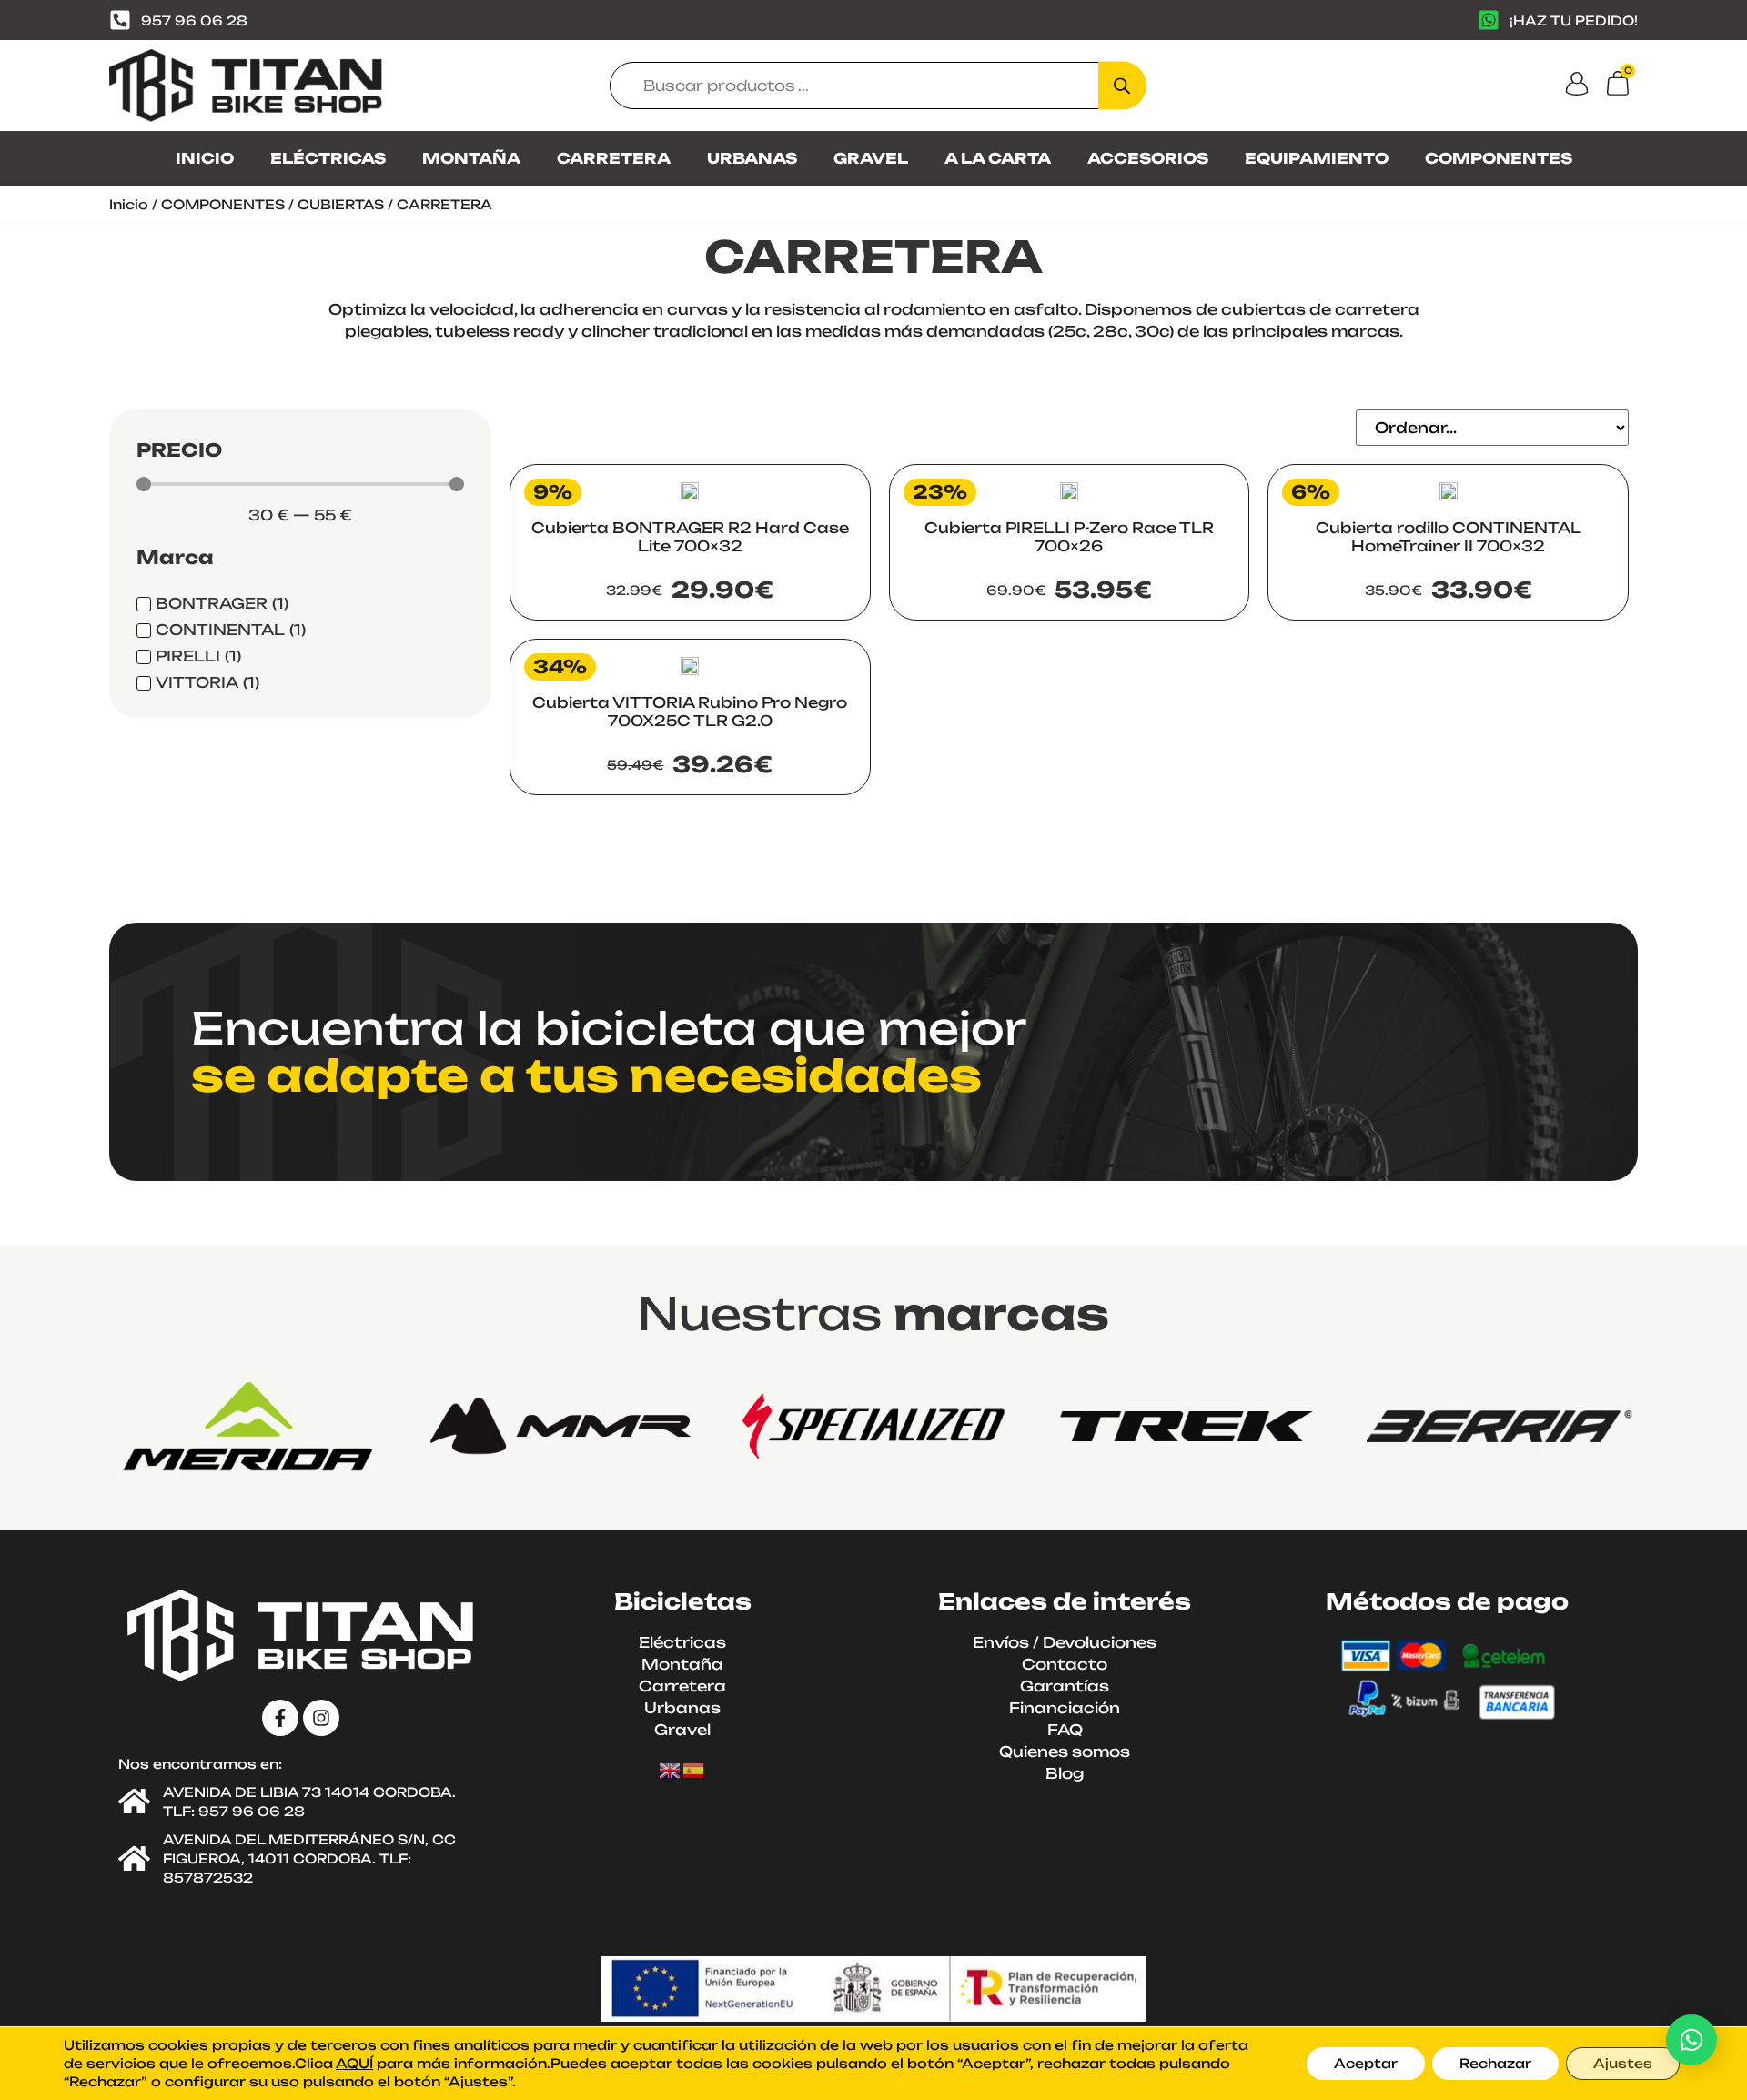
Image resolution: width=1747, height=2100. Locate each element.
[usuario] (1577, 84)
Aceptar (1366, 2063)
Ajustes (1623, 2063)
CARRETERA (614, 158)
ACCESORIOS (1148, 158)
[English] (671, 1770)
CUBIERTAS (341, 204)
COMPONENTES (1499, 158)
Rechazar (1495, 2063)
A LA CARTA (998, 158)
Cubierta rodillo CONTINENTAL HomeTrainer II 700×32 (1449, 537)
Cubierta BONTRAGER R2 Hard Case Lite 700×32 (690, 537)
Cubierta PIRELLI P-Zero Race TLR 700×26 (1069, 537)
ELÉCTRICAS (328, 158)
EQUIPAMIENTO (1317, 158)
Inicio (129, 204)
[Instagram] (321, 1718)
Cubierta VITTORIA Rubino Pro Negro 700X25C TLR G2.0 (690, 712)
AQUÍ (354, 2063)
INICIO (205, 158)
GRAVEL (871, 158)
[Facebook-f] (280, 1718)
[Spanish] (694, 1770)
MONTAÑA (471, 158)
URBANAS (752, 158)
